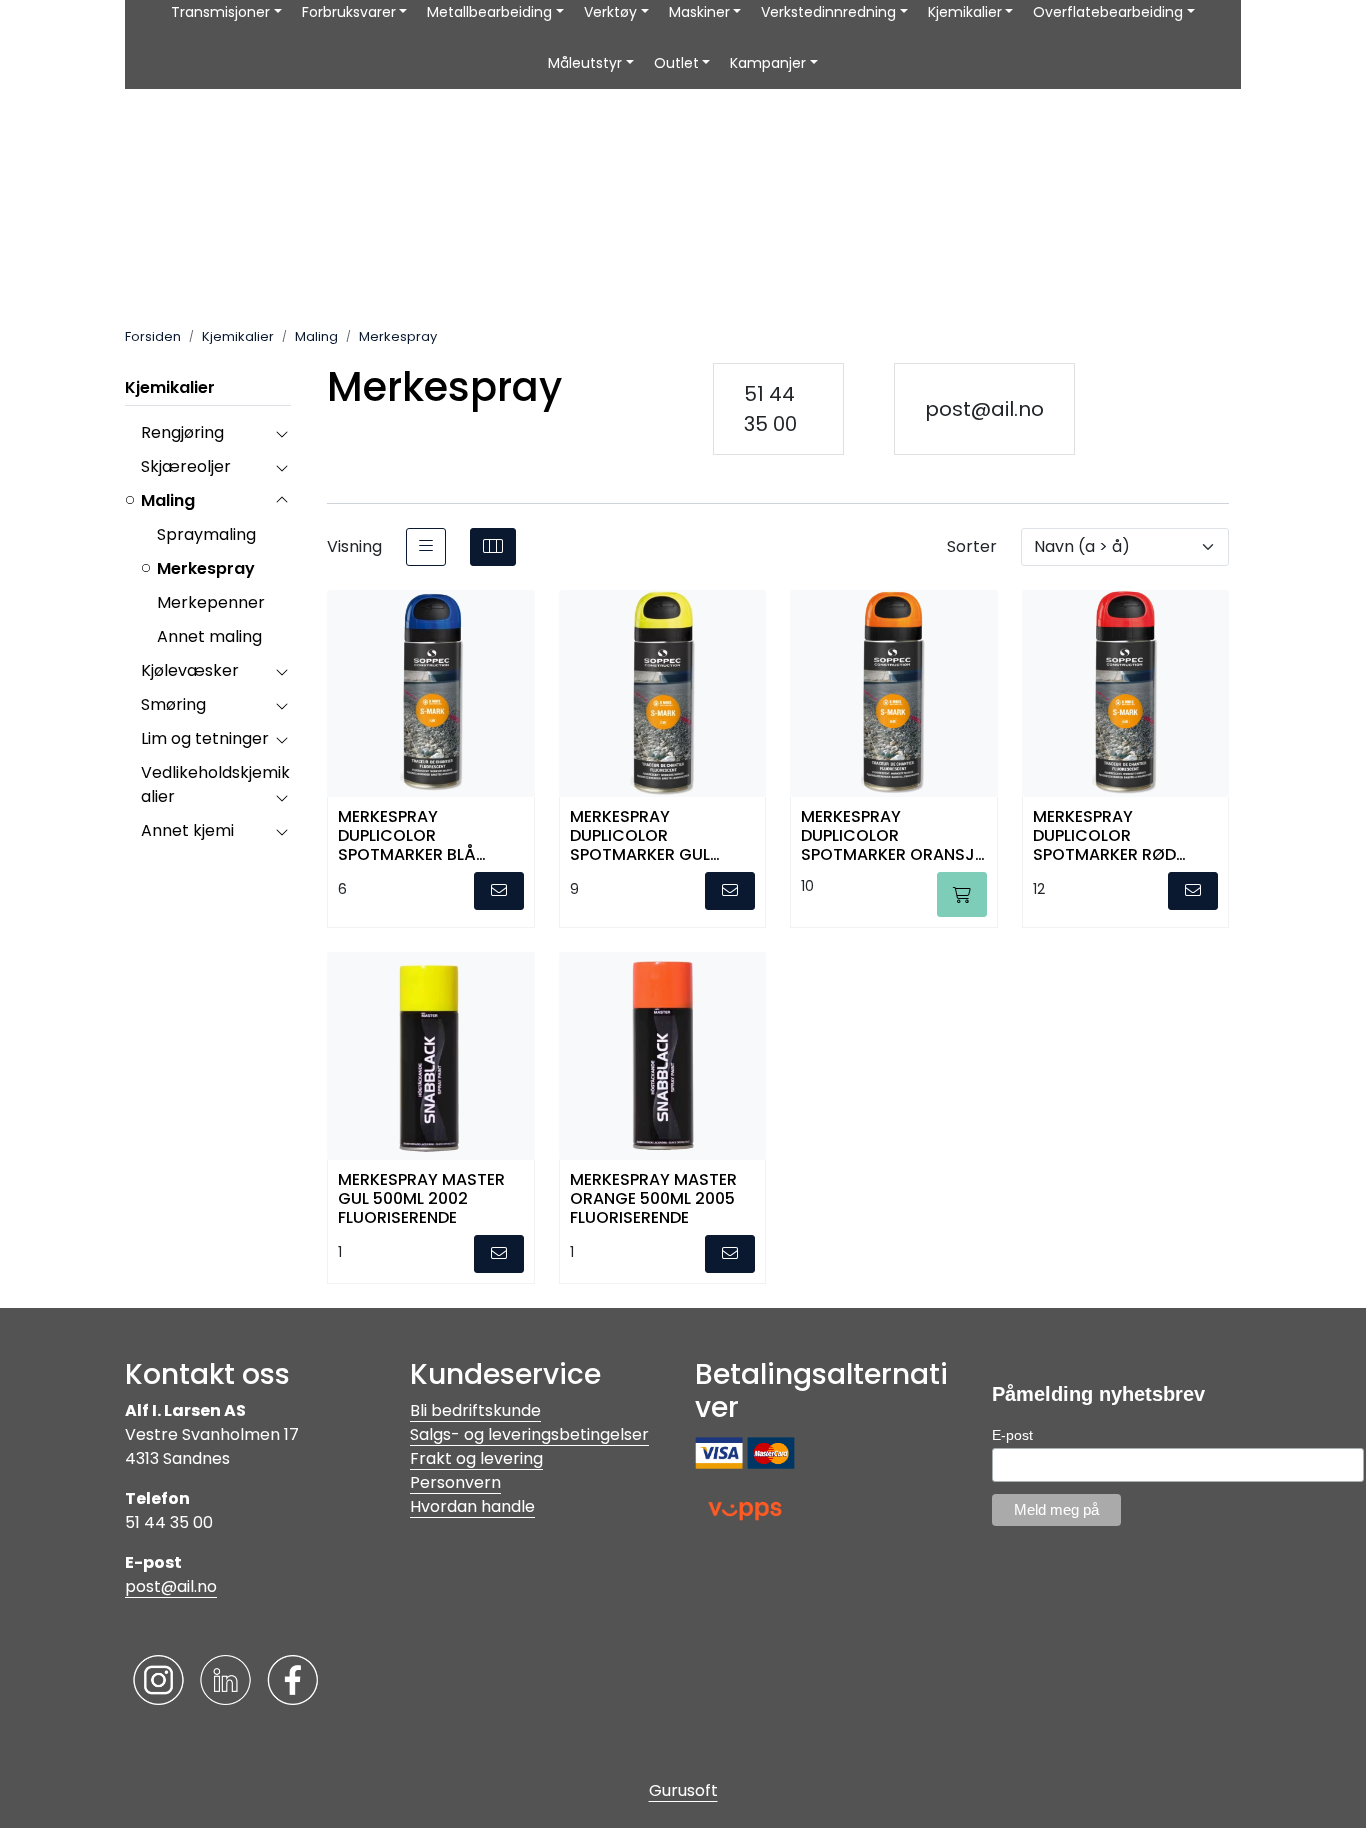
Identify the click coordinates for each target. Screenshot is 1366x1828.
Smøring (173, 704)
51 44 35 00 (770, 409)
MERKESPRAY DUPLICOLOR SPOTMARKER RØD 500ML (1104, 834)
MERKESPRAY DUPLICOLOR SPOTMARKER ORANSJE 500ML (892, 834)
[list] (426, 547)
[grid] (493, 547)
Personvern (455, 1482)
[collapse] (281, 433)
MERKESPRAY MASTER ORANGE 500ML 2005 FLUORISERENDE (653, 1197)
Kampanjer (768, 63)
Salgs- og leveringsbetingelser (529, 1434)
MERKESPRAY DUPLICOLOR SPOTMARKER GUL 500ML (640, 834)
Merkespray (206, 568)
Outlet (676, 63)
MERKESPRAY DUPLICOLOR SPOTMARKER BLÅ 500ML (407, 834)
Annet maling (209, 636)
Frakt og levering (476, 1458)
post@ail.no (984, 409)
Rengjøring (182, 432)
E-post (1012, 1435)
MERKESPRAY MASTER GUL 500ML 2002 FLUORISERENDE (421, 1197)
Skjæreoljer (186, 466)
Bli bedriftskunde (475, 1410)
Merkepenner (211, 602)
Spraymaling (206, 534)
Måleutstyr (585, 63)
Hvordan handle (472, 1506)
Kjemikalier (170, 387)
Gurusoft (683, 1790)
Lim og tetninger (205, 738)
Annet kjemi (187, 830)
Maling (168, 500)
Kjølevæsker (190, 670)
